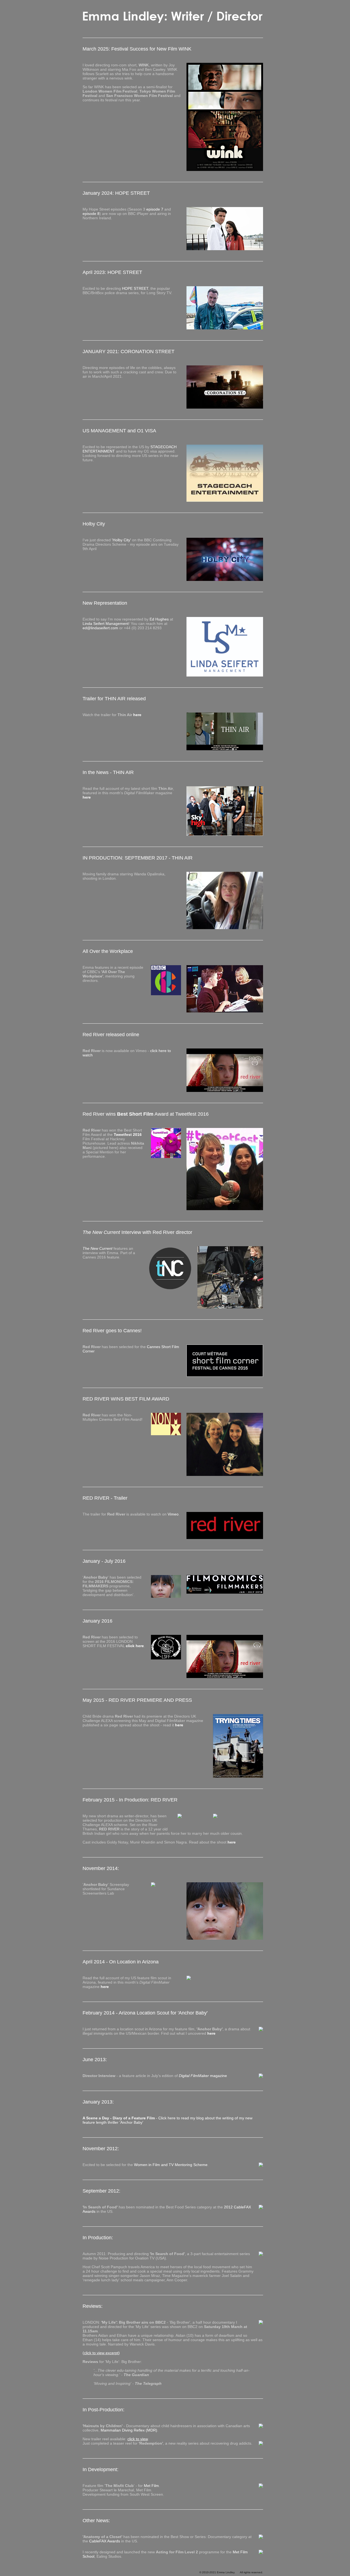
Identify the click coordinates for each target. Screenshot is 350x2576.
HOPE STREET (135, 288)
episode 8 (91, 214)
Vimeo (173, 1514)
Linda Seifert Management (106, 624)
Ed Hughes (159, 619)
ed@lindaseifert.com (100, 628)
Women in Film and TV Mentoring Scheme (171, 2165)
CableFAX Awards (105, 2541)
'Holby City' (121, 540)
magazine (203, 2076)
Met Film (151, 2486)
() (101, 2353)
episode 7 (155, 209)
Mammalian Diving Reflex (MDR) (129, 2430)
